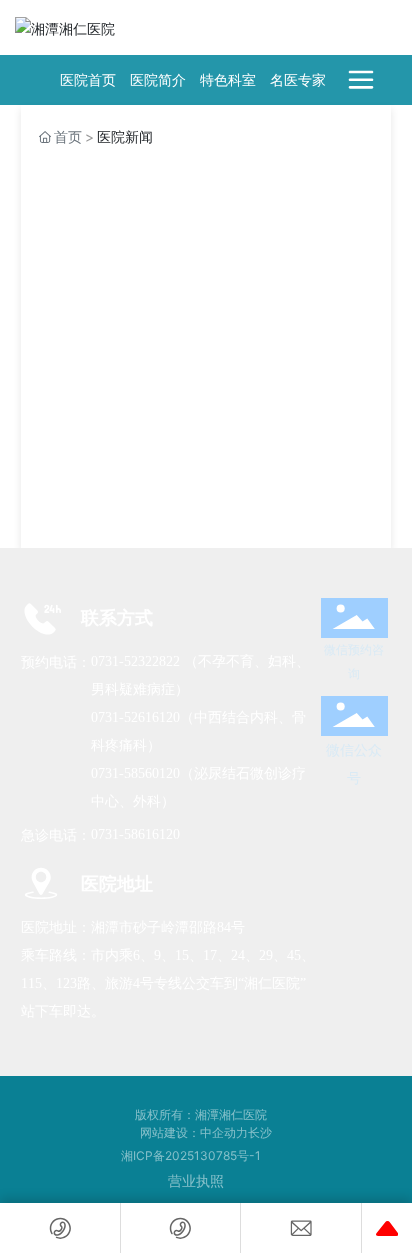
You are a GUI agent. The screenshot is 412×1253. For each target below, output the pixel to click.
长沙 (260, 1132)
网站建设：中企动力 (194, 1132)
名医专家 (298, 79)
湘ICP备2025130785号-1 (191, 1155)
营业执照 (196, 1180)
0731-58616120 (135, 834)
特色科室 (228, 79)
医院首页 (88, 79)
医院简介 (158, 79)
